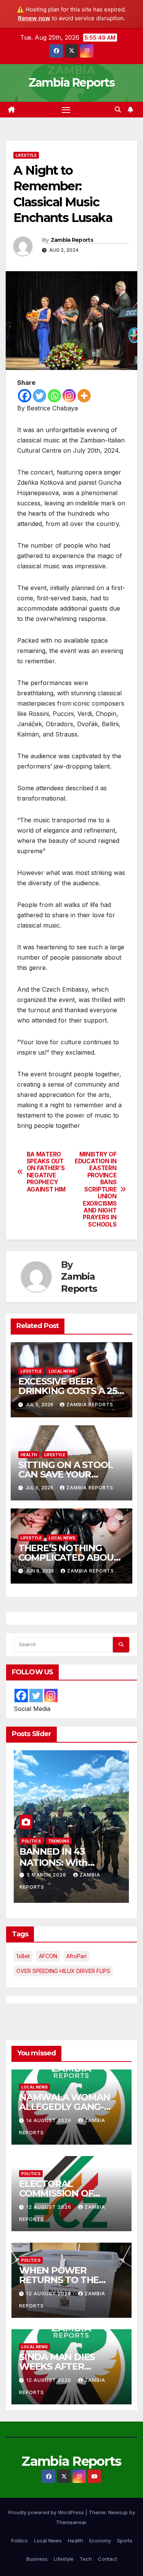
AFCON (48, 1956)
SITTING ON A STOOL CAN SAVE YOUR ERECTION (66, 1474)
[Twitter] (39, 396)
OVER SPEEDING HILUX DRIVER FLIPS (63, 1971)
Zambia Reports (71, 83)
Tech (86, 2559)
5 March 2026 (47, 1875)
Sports (125, 2541)
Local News (62, 1371)
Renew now (34, 18)
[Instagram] (69, 396)
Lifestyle (26, 155)
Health (29, 1455)
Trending (59, 1841)
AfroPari (76, 1956)
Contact (108, 2559)
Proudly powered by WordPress (47, 2512)
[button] (118, 109)
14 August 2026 (50, 2120)
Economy (100, 2541)
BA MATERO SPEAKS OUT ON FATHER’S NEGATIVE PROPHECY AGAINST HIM (46, 1172)
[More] (84, 396)
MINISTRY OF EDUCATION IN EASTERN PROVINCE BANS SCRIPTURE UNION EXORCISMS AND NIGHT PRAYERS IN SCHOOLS (96, 1190)
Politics (31, 1841)
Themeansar (71, 2522)
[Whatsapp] (54, 396)
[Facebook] (25, 396)
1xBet (23, 1956)
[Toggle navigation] (66, 110)
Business (37, 2559)
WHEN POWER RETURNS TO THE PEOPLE (59, 2280)
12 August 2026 (50, 2207)
